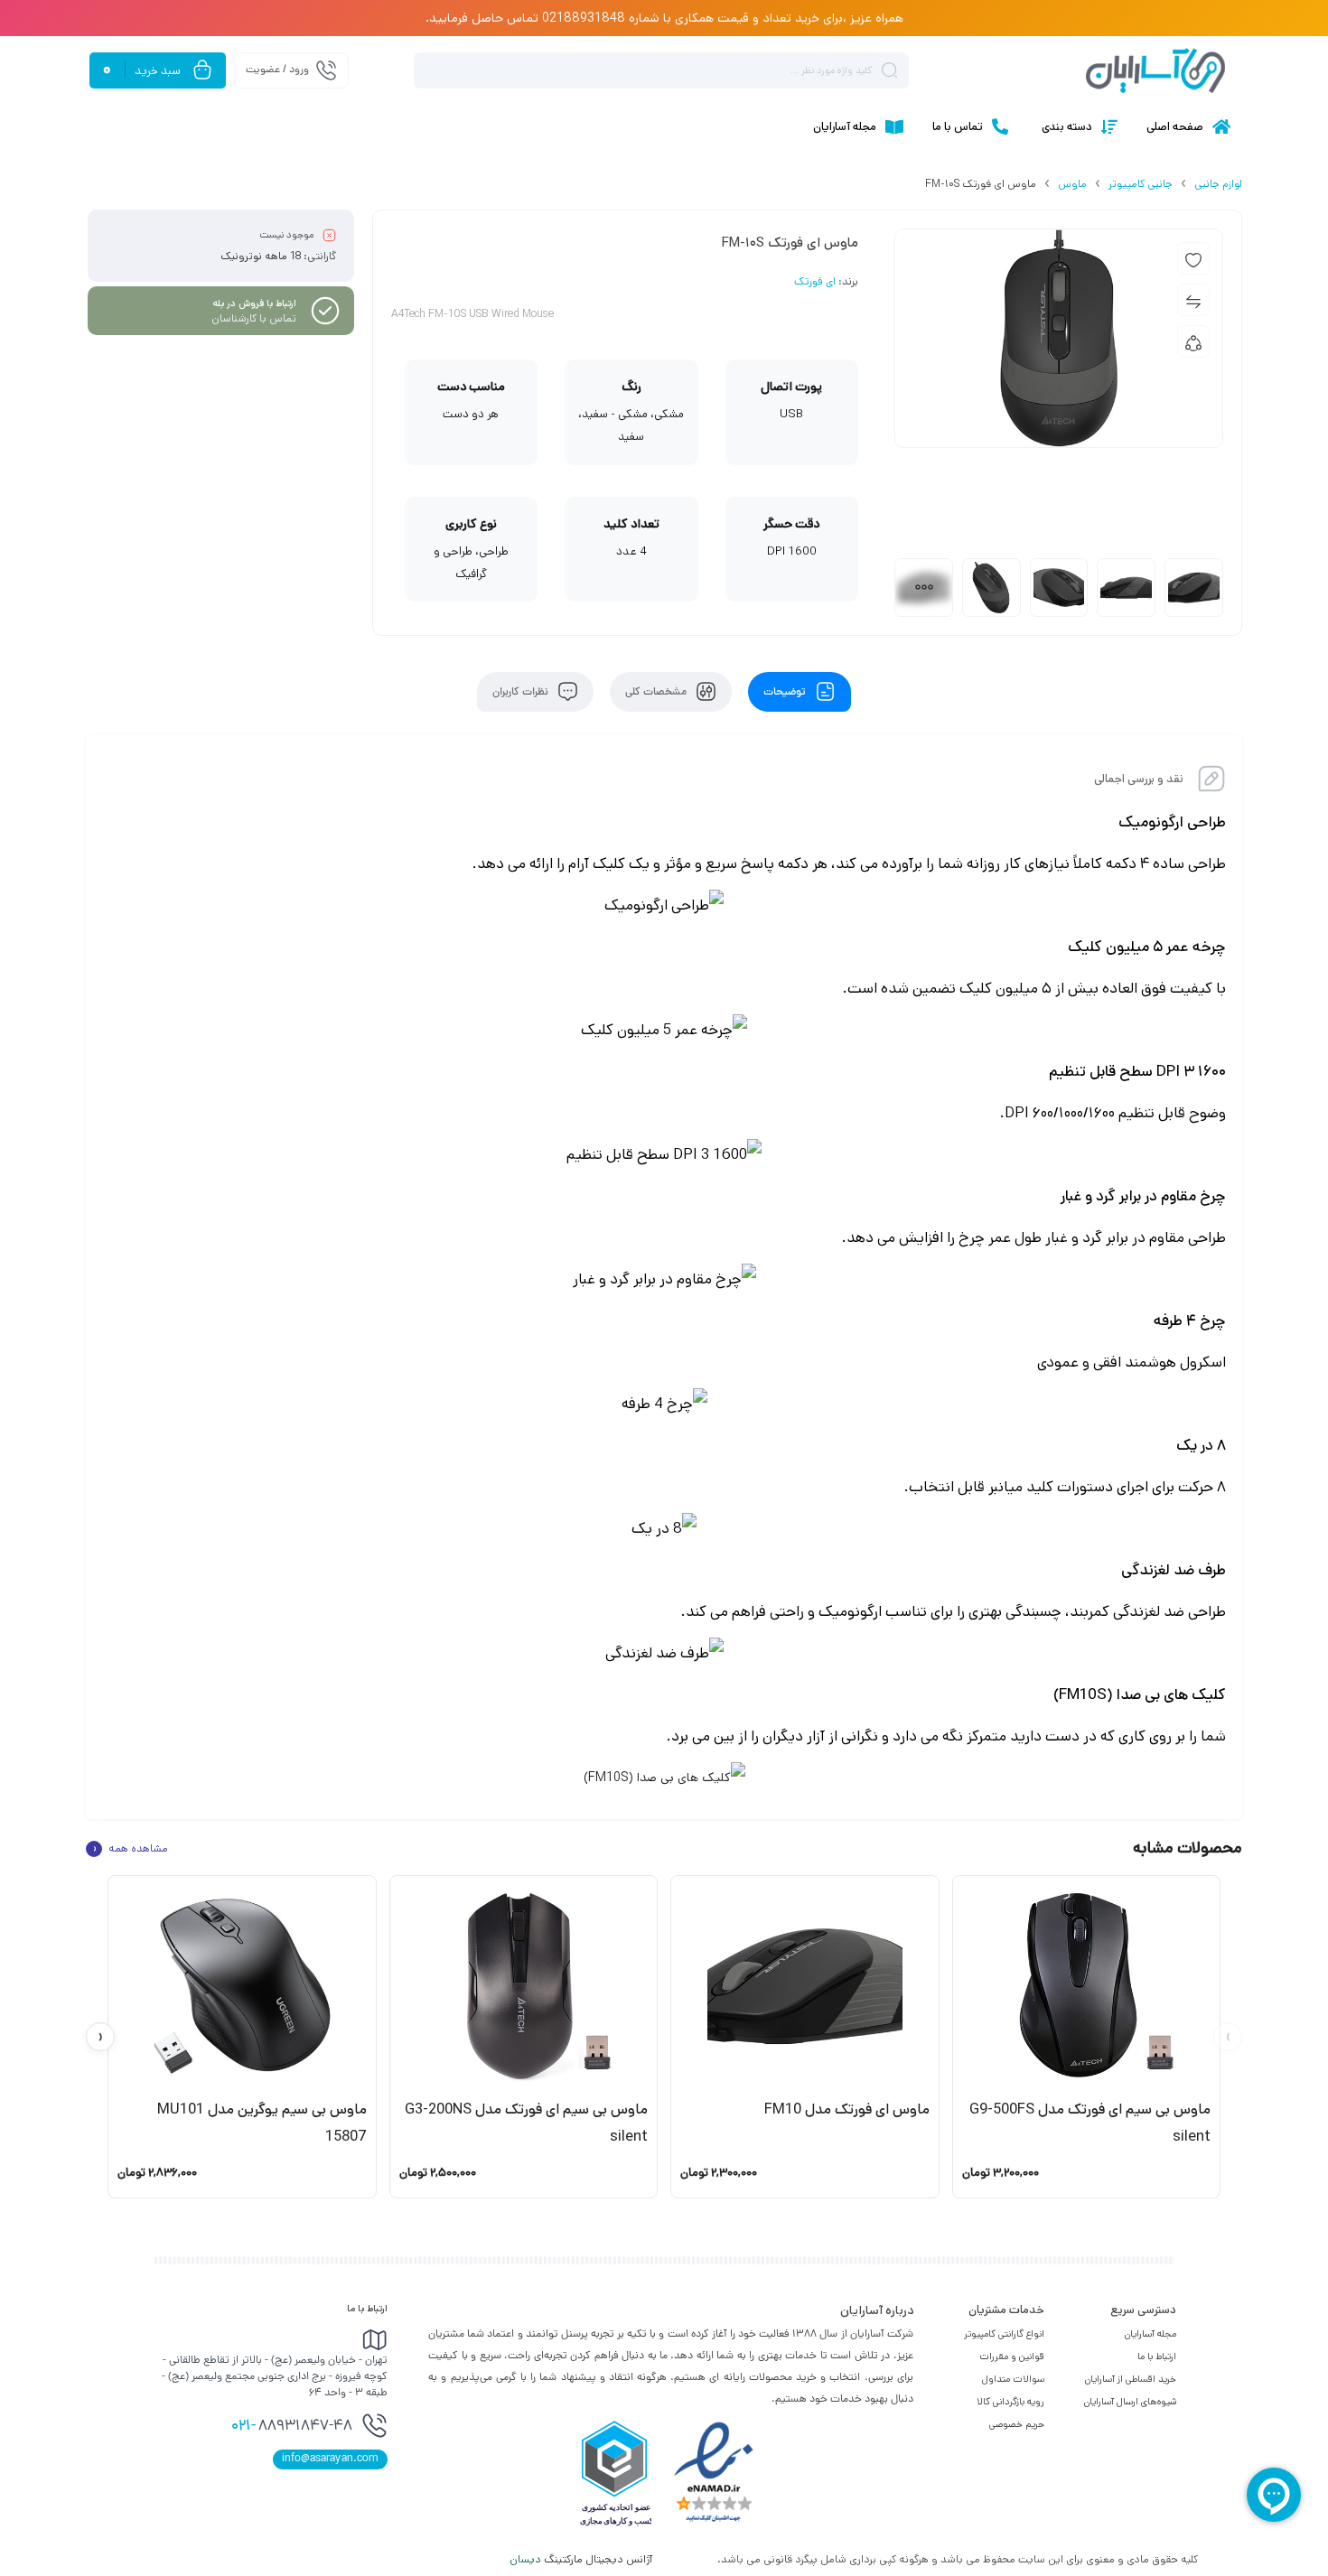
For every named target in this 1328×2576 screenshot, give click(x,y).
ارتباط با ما (1157, 2357)
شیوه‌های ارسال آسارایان (1130, 2402)
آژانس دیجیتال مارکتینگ (582, 2559)
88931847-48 (292, 2427)
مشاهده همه (130, 1849)
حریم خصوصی (1017, 2424)
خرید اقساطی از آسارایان (1131, 2379)
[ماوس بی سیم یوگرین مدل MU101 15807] (242, 1986)
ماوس (1072, 184)
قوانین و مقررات (1012, 2357)
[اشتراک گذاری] (1193, 341)
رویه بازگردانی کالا (1010, 2402)
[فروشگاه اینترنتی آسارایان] (1155, 70)
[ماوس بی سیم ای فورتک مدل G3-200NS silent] (524, 1986)
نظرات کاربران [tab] (522, 692)
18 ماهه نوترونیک (261, 256)
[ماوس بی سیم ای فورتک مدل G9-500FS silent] (1087, 1986)
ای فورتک (815, 283)
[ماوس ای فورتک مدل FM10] (805, 1986)
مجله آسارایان (1150, 2334)
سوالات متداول (1013, 2379)
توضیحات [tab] (786, 692)
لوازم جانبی (1218, 184)
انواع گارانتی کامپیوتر (1004, 2334)
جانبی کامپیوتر (1141, 184)
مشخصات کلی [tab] (657, 692)
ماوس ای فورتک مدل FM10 (847, 2109)
